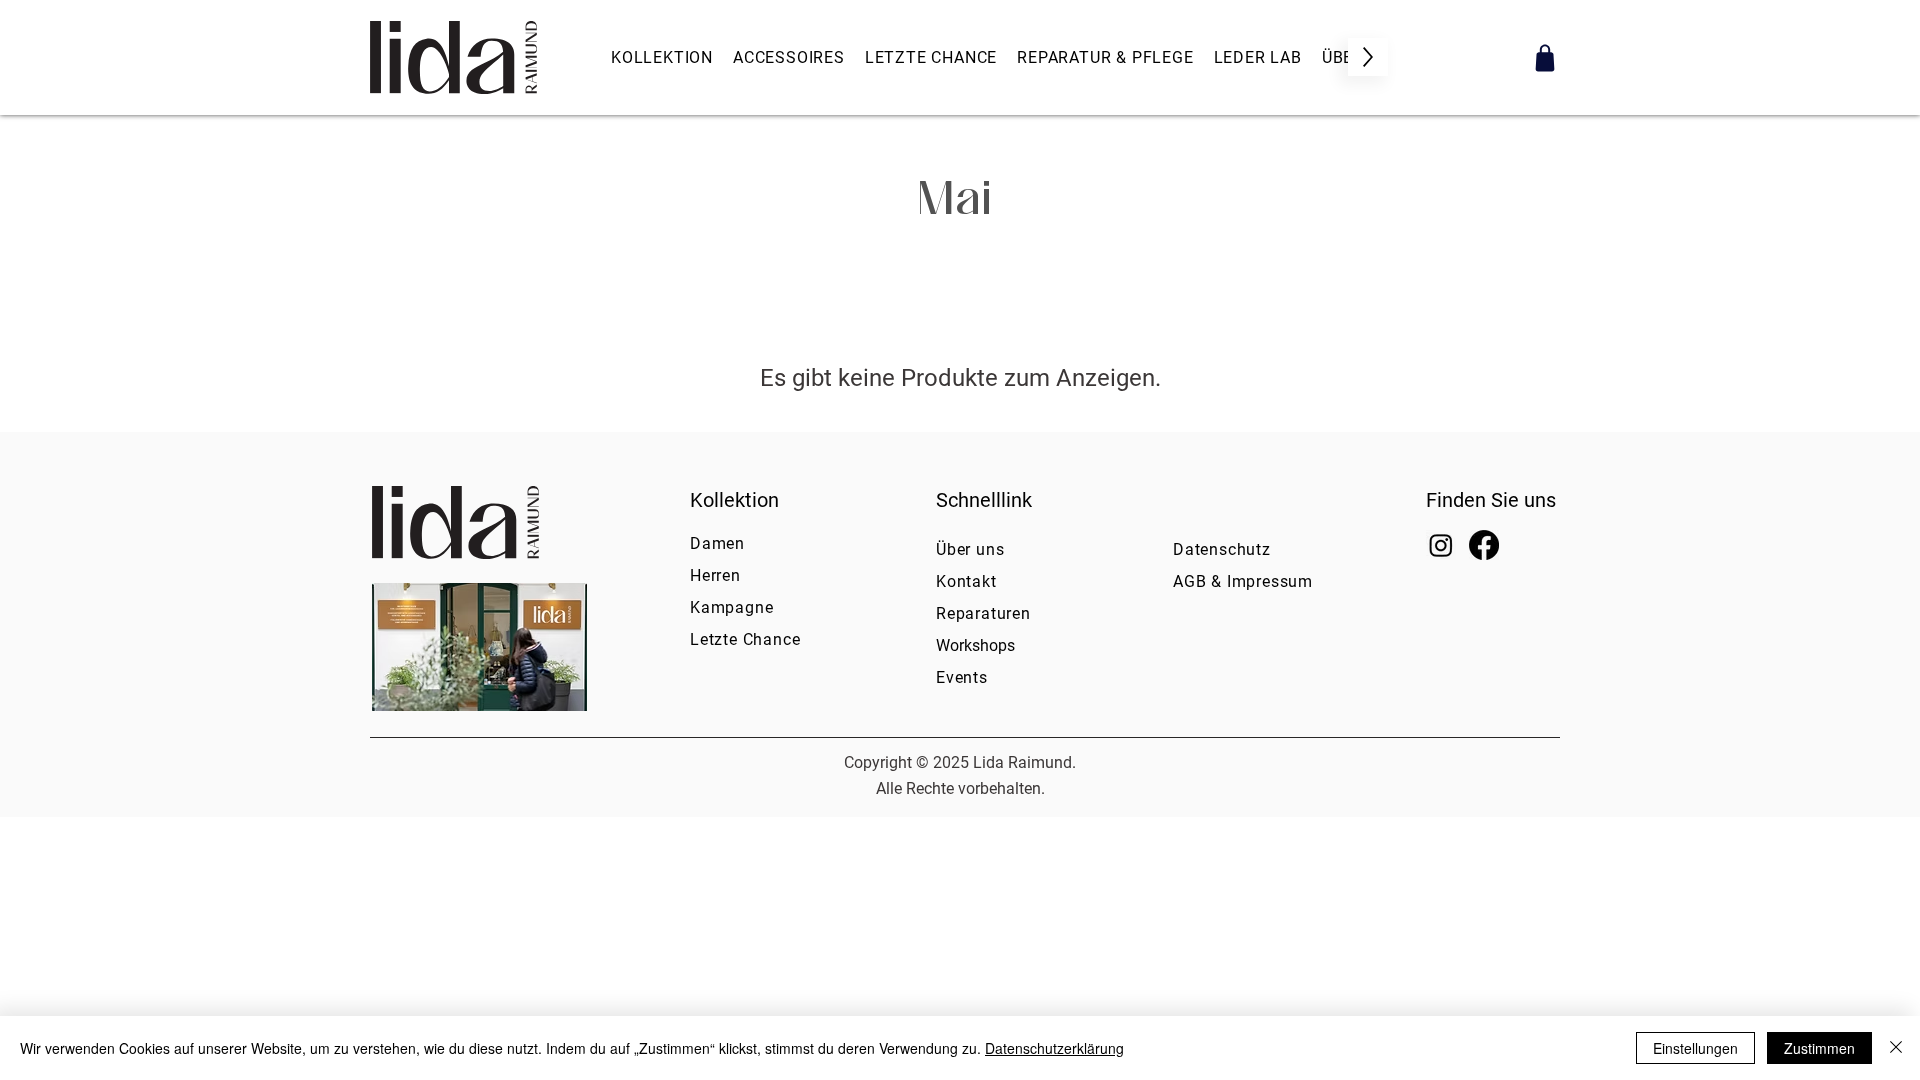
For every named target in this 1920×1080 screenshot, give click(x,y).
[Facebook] (1484, 545)
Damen (717, 543)
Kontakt (966, 581)
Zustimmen (1819, 1048)
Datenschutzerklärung (1054, 1048)
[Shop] (1544, 57)
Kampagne (731, 607)
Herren (715, 575)
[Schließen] (1896, 1048)
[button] (662, 57)
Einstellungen (1695, 1048)
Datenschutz (1222, 549)
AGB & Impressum (1243, 581)
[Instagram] (1441, 545)
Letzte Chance (745, 639)
